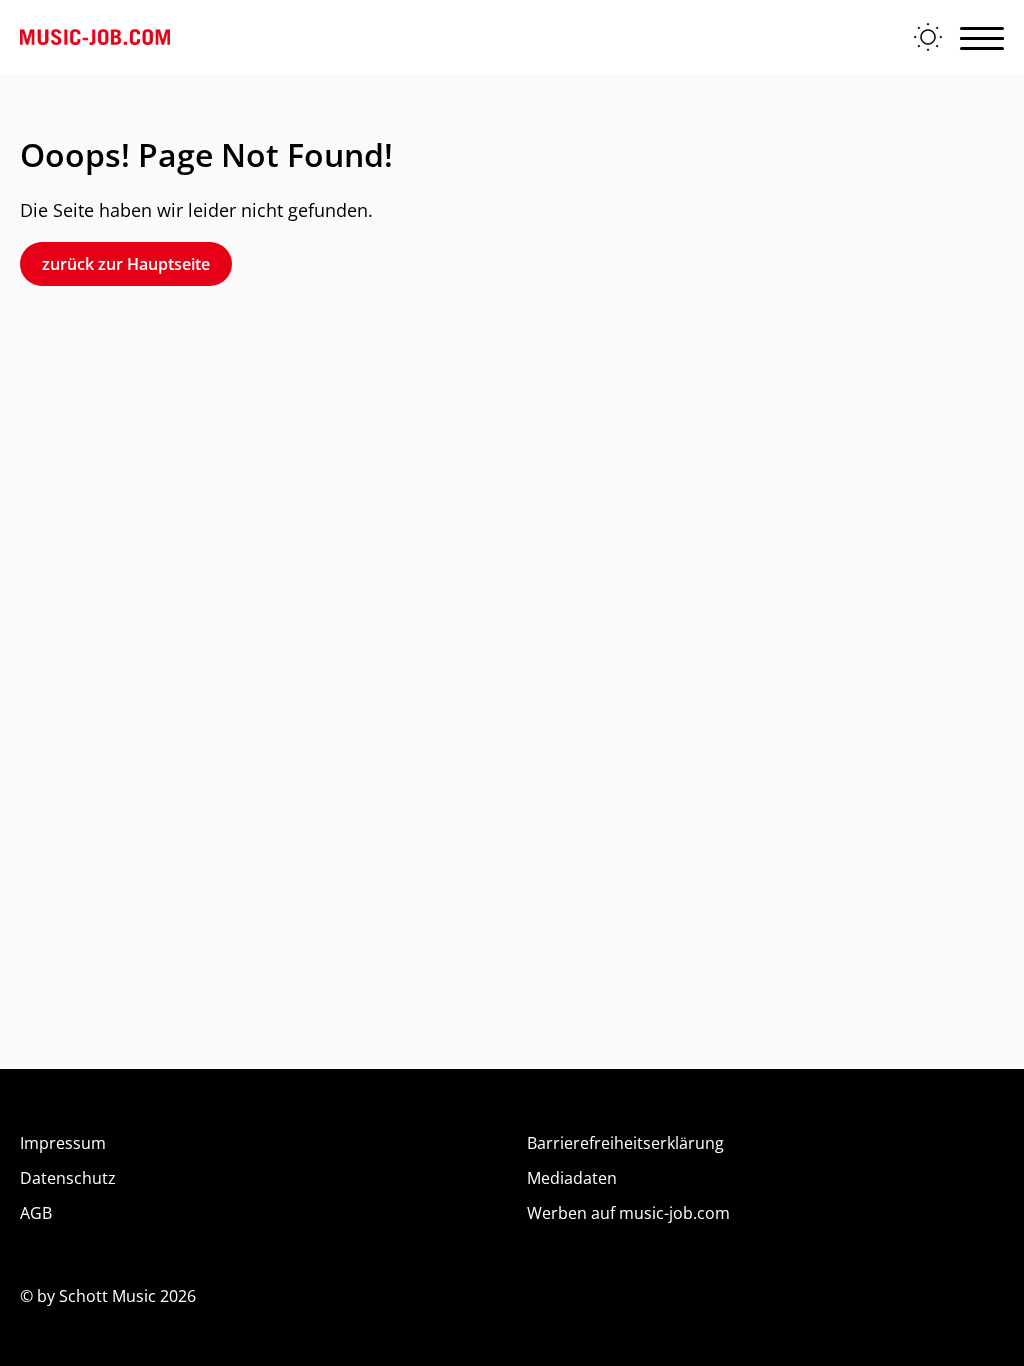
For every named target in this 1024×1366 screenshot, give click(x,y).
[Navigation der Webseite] (982, 37)
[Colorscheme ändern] (928, 37)
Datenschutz (68, 1178)
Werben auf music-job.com (628, 1213)
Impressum (63, 1143)
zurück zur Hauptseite (126, 264)
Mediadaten (572, 1178)
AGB (36, 1213)
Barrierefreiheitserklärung (625, 1143)
